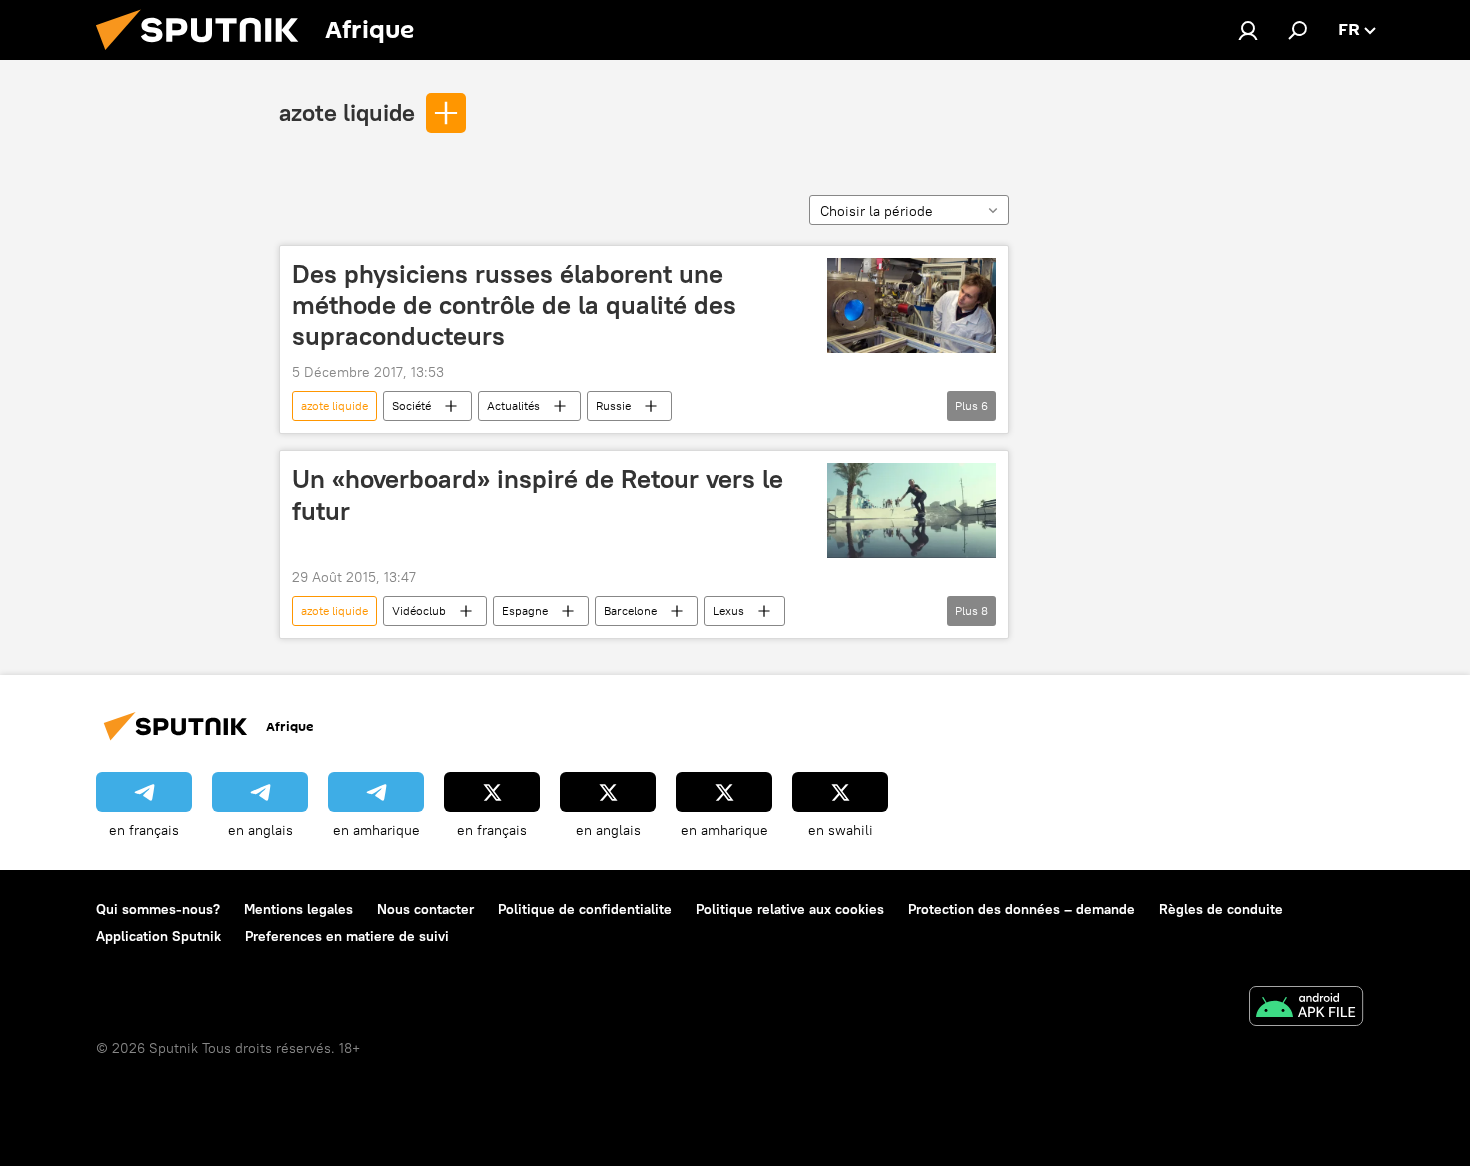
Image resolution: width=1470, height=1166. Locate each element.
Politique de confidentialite (585, 909)
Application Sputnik (158, 936)
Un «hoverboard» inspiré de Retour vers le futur (537, 494)
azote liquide (347, 112)
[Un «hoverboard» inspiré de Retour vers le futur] (911, 510)
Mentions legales (298, 909)
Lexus (728, 610)
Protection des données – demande (1021, 909)
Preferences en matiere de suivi (347, 936)
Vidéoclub (419, 610)
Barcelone (630, 610)
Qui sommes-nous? (158, 909)
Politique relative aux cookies (790, 909)
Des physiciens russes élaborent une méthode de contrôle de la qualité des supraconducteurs (514, 305)
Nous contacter (425, 909)
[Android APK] (1306, 1008)
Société (411, 405)
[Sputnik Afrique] (205, 55)
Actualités (513, 405)
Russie (613, 405)
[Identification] (1248, 30)
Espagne (525, 610)
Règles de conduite (1221, 909)
